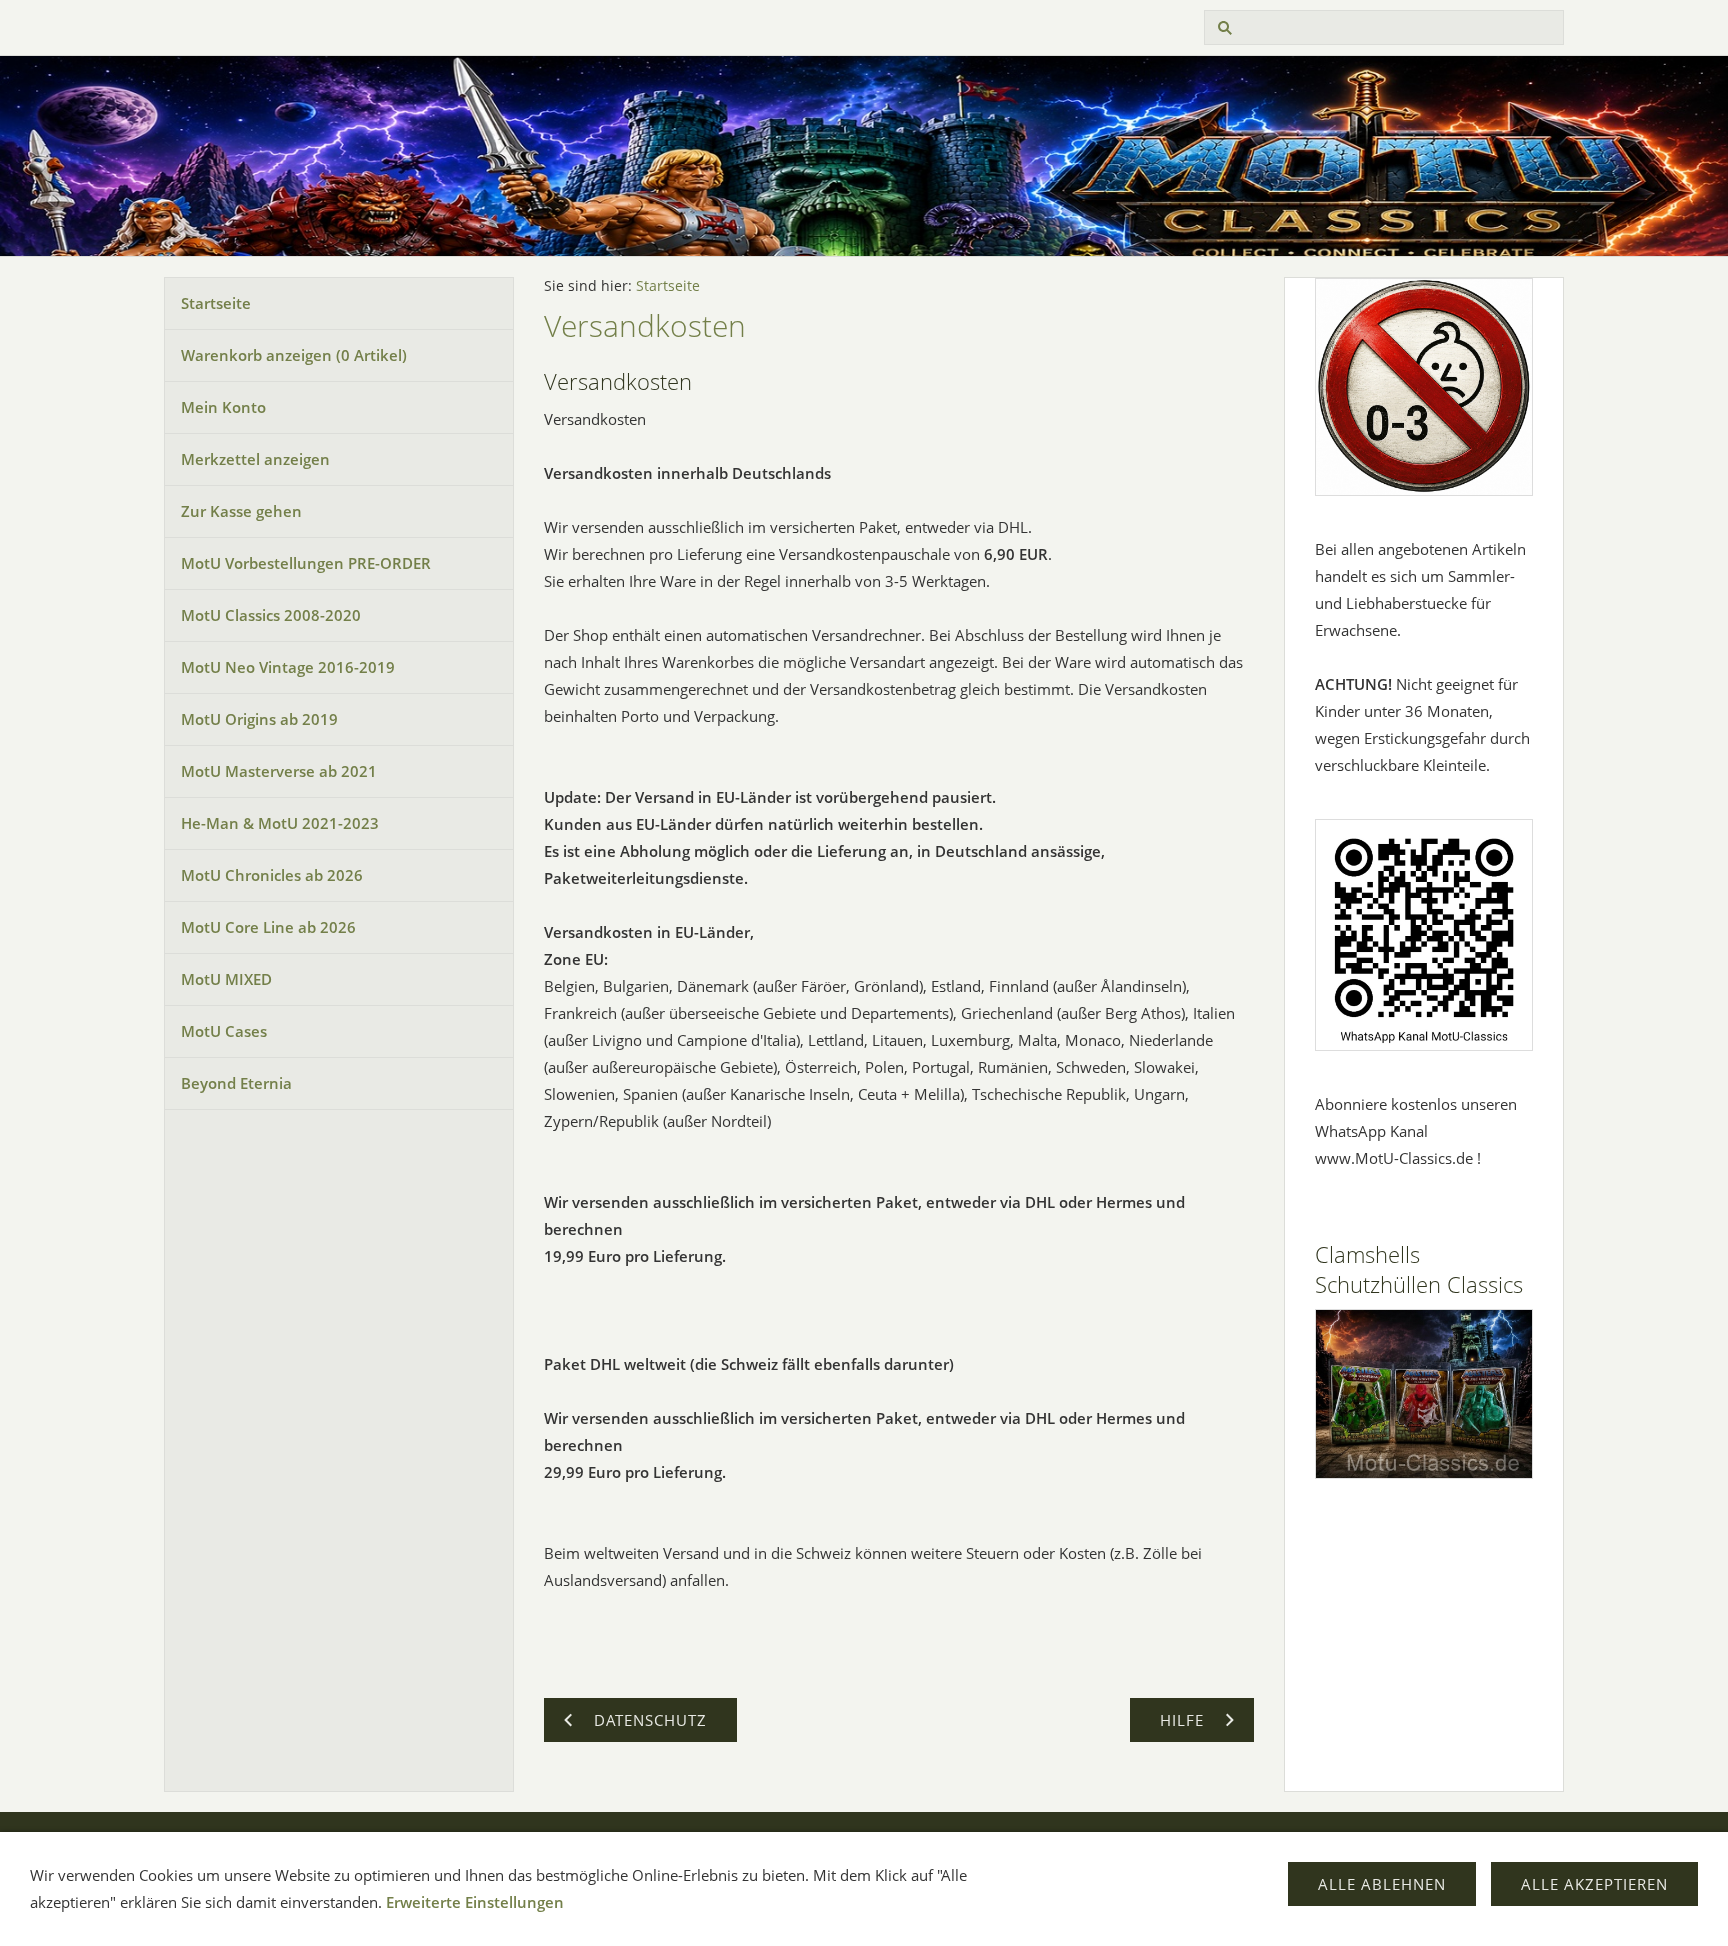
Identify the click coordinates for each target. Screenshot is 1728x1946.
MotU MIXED (226, 979)
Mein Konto (223, 407)
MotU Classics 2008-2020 (271, 615)
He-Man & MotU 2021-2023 (280, 823)
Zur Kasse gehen (241, 511)
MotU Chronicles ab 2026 (272, 875)
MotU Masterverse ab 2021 (279, 771)
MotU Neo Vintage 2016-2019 (288, 667)
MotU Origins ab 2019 (259, 719)
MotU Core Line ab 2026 (268, 927)
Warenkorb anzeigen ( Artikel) (294, 355)
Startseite (216, 303)
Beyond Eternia (236, 1083)
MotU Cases (224, 1031)
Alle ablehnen (1382, 1884)
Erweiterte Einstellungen (475, 1902)
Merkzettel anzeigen (255, 459)
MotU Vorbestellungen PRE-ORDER (306, 563)
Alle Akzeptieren (1594, 1884)
